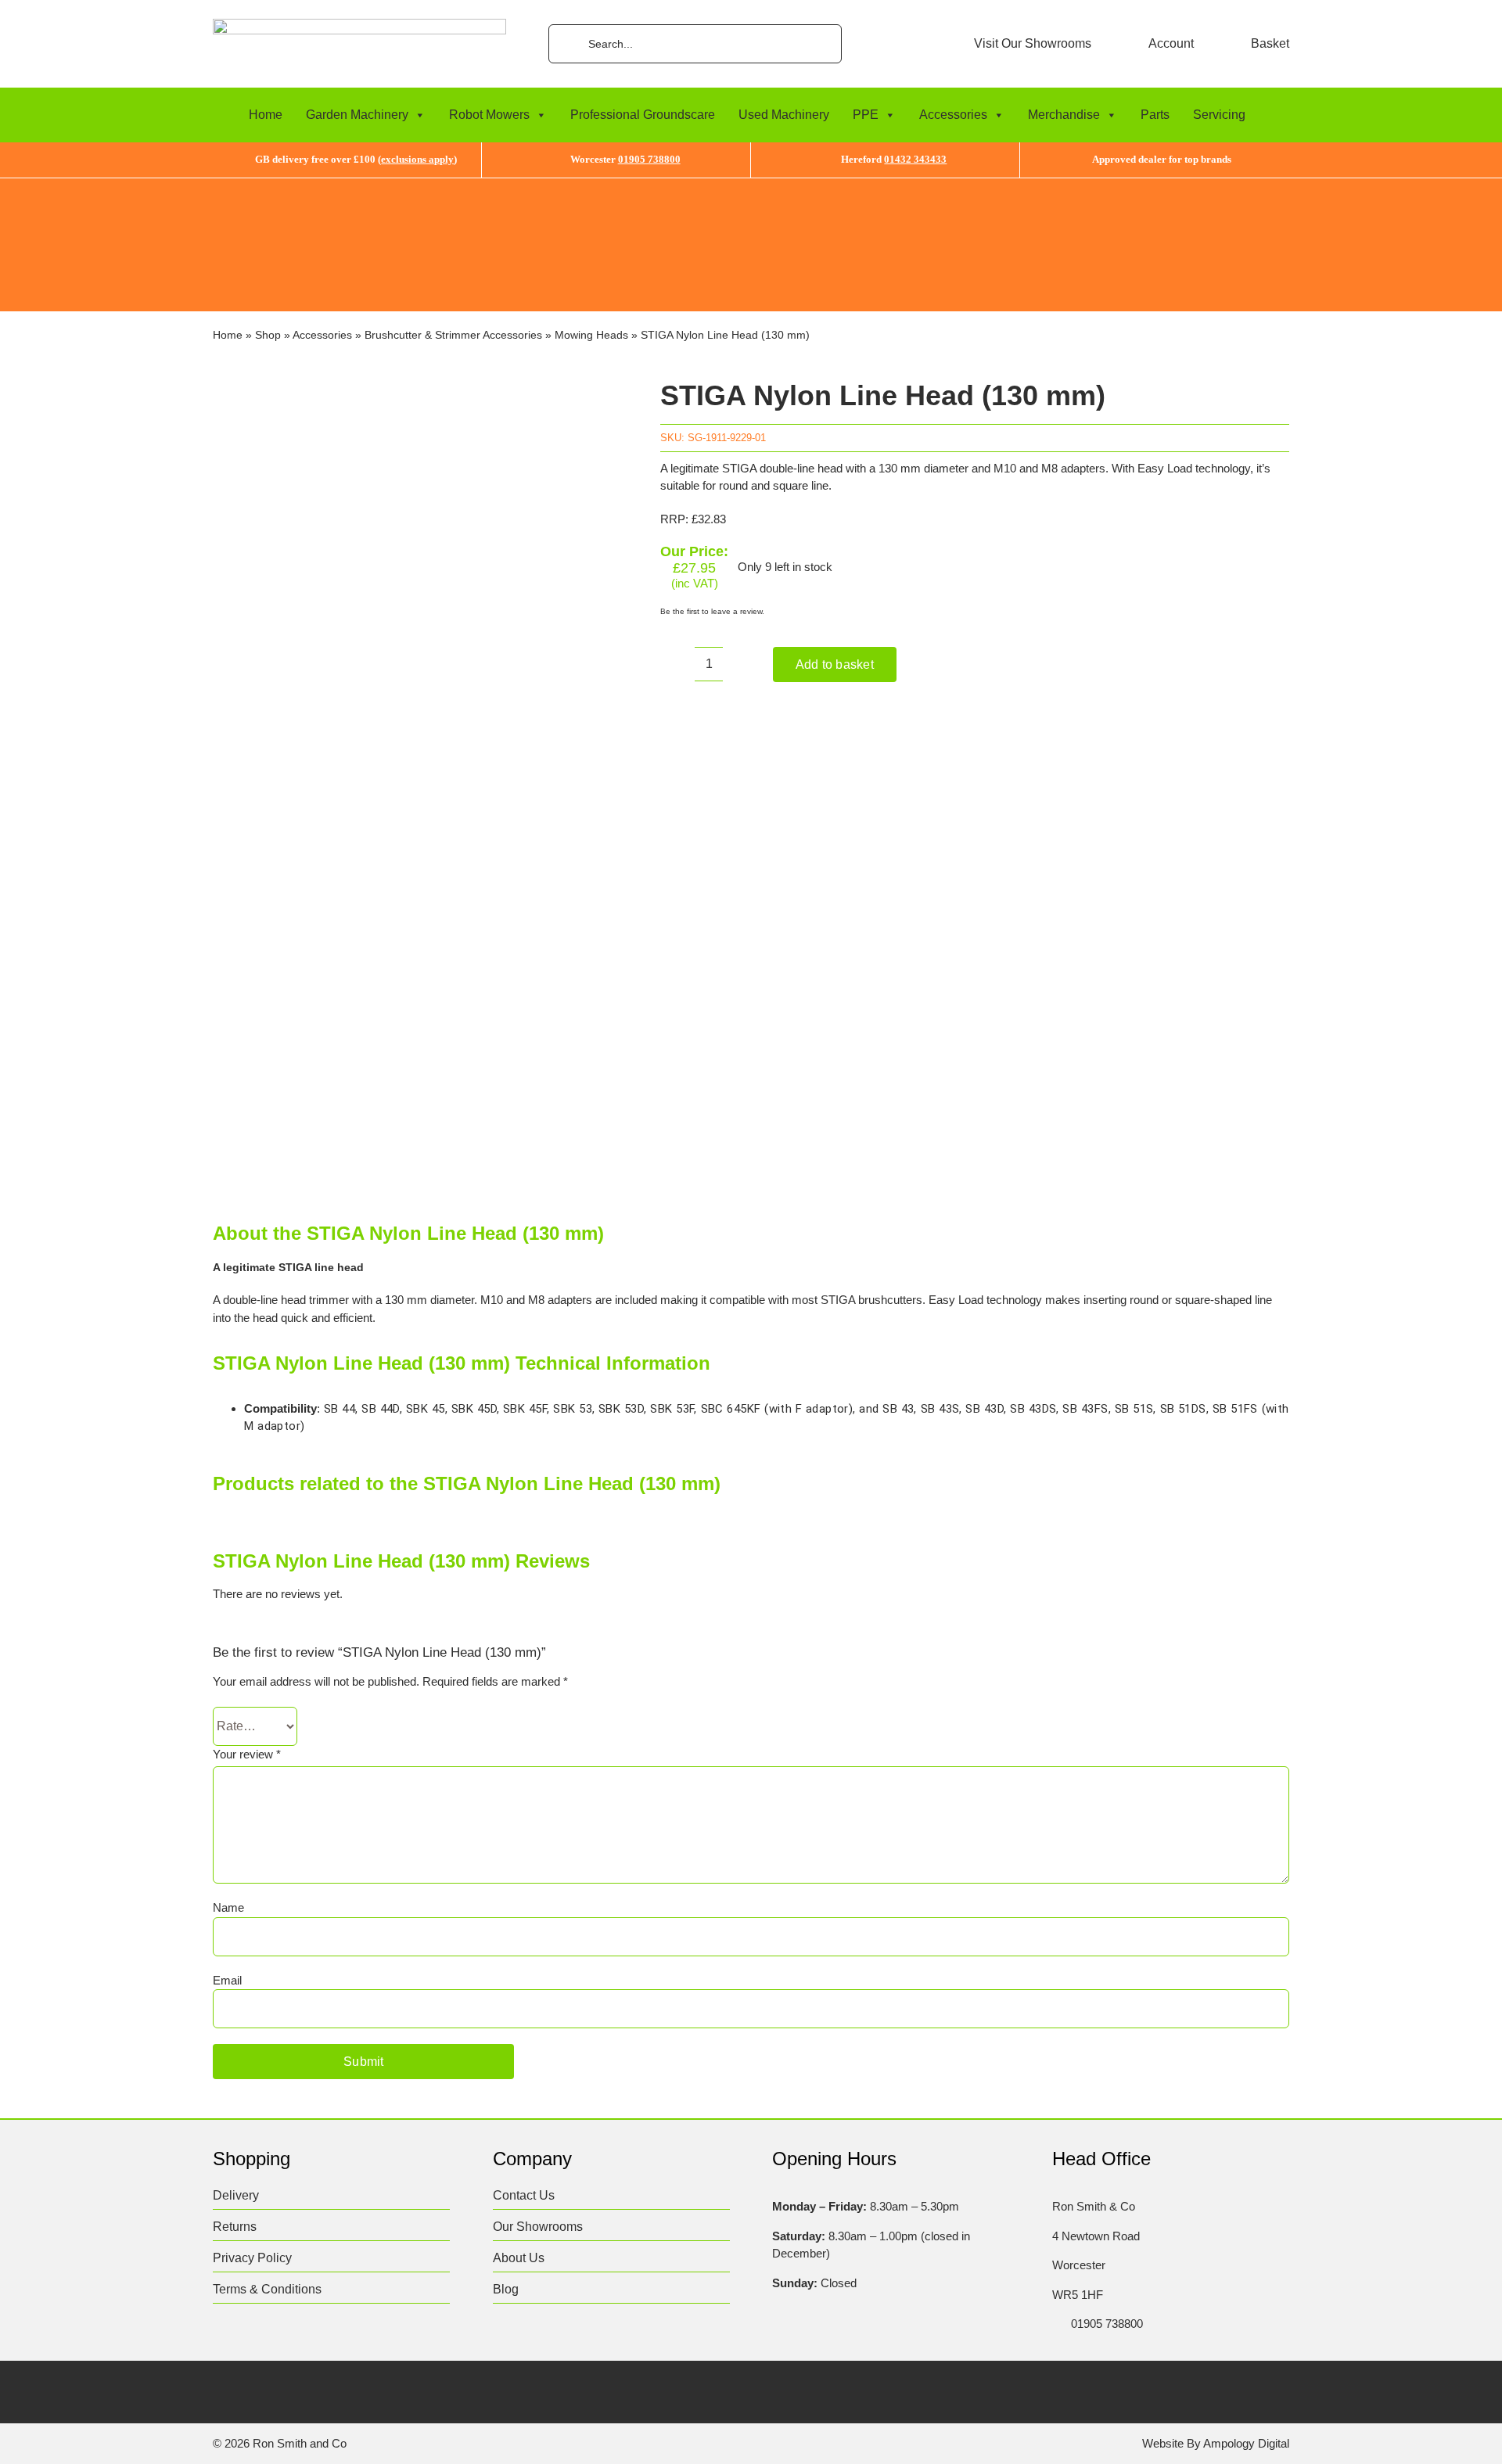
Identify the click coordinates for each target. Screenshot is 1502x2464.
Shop (268, 335)
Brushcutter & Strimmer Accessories (453, 335)
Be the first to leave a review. (712, 611)
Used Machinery (784, 115)
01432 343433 (915, 159)
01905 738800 (649, 159)
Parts (1155, 115)
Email (227, 1980)
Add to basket (835, 664)
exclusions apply (417, 159)
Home (266, 115)
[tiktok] (312, 2390)
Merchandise (1064, 115)
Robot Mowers (489, 115)
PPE (866, 115)
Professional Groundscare (643, 115)
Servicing (1219, 115)
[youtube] (342, 2390)
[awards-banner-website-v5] (751, 184)
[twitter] (251, 2390)
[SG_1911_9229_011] (415, 776)
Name (228, 1907)
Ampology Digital (1246, 2443)
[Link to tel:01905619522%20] (1057, 2324)
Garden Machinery (357, 115)
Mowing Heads (591, 335)
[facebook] (220, 2390)
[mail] (373, 2390)
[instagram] (281, 2390)
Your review (247, 1754)
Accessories (953, 115)
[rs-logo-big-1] (359, 25)
